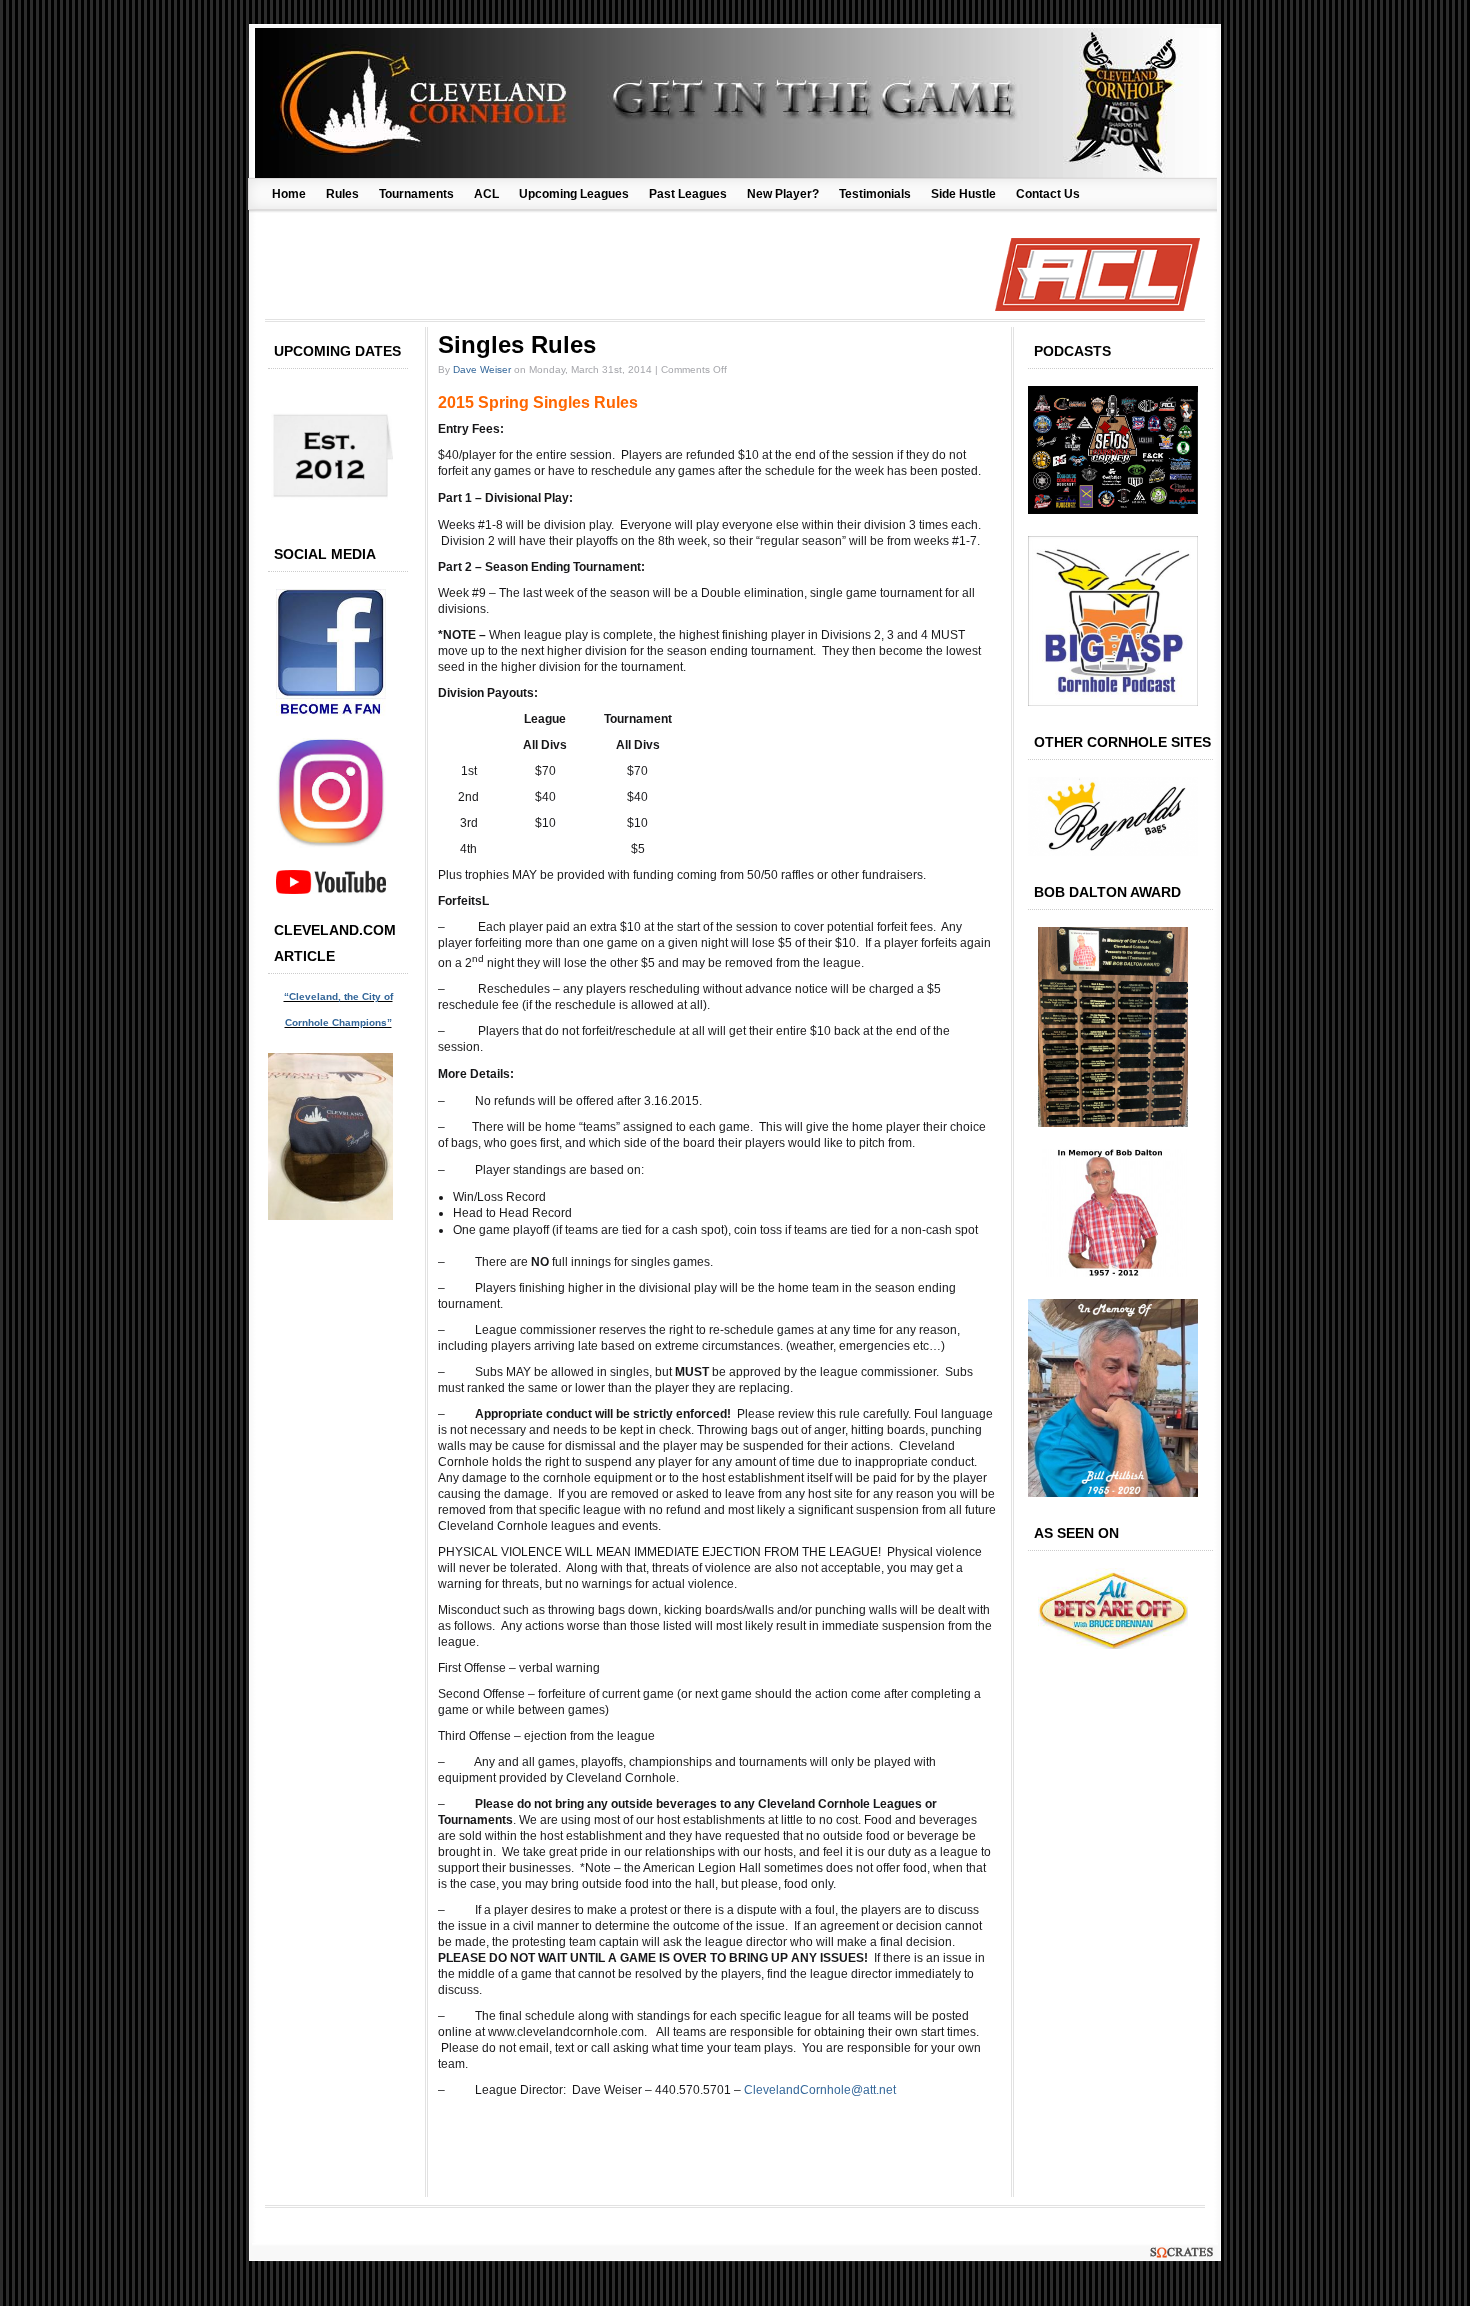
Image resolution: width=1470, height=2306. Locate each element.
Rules (342, 194)
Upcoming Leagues (574, 194)
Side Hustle (963, 194)
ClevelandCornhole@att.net (820, 2090)
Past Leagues (688, 194)
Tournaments (416, 194)
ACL (486, 194)
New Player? (783, 194)
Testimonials (875, 194)
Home (289, 194)
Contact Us (1048, 194)
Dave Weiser (482, 369)
